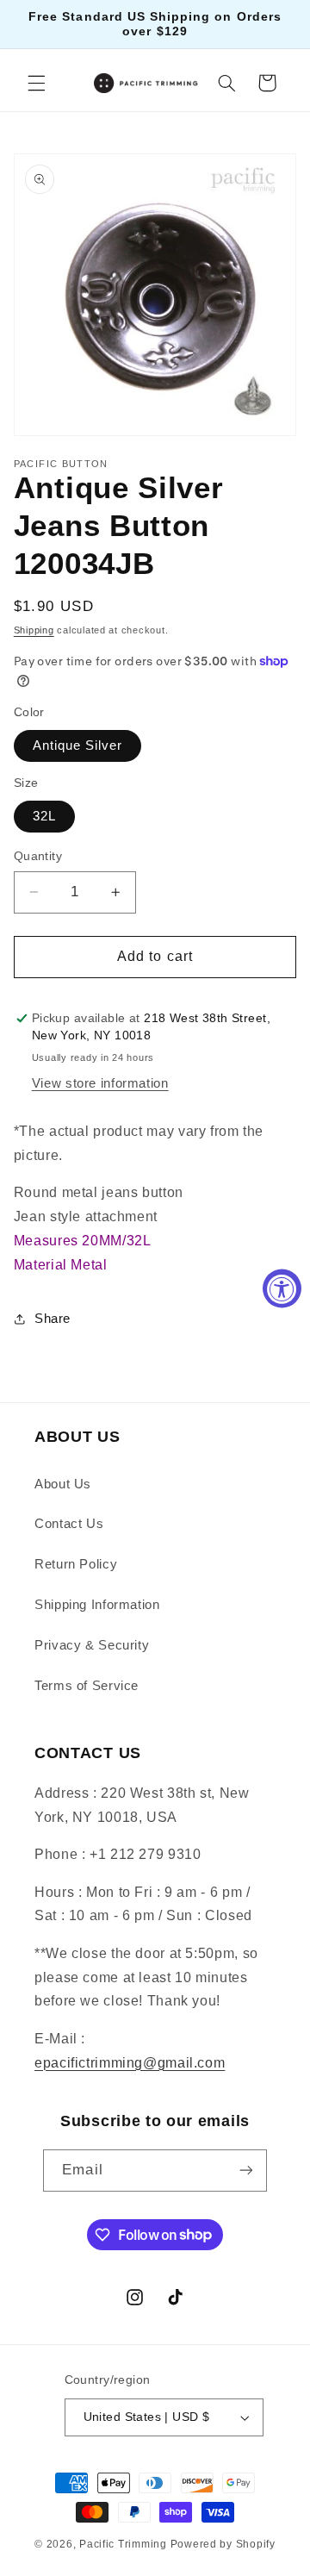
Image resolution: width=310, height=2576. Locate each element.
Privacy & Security (92, 1645)
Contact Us (69, 1524)
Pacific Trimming (123, 2544)
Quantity (38, 856)
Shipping (34, 630)
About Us (63, 1484)
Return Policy (76, 1564)
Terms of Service (87, 1686)
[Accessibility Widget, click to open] (282, 1288)
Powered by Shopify (223, 2544)
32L (44, 816)
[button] (36, 83)
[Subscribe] (245, 2171)
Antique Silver (78, 745)
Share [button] (53, 1319)
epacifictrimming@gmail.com (130, 2063)
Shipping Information (97, 1605)
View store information (100, 1083)
